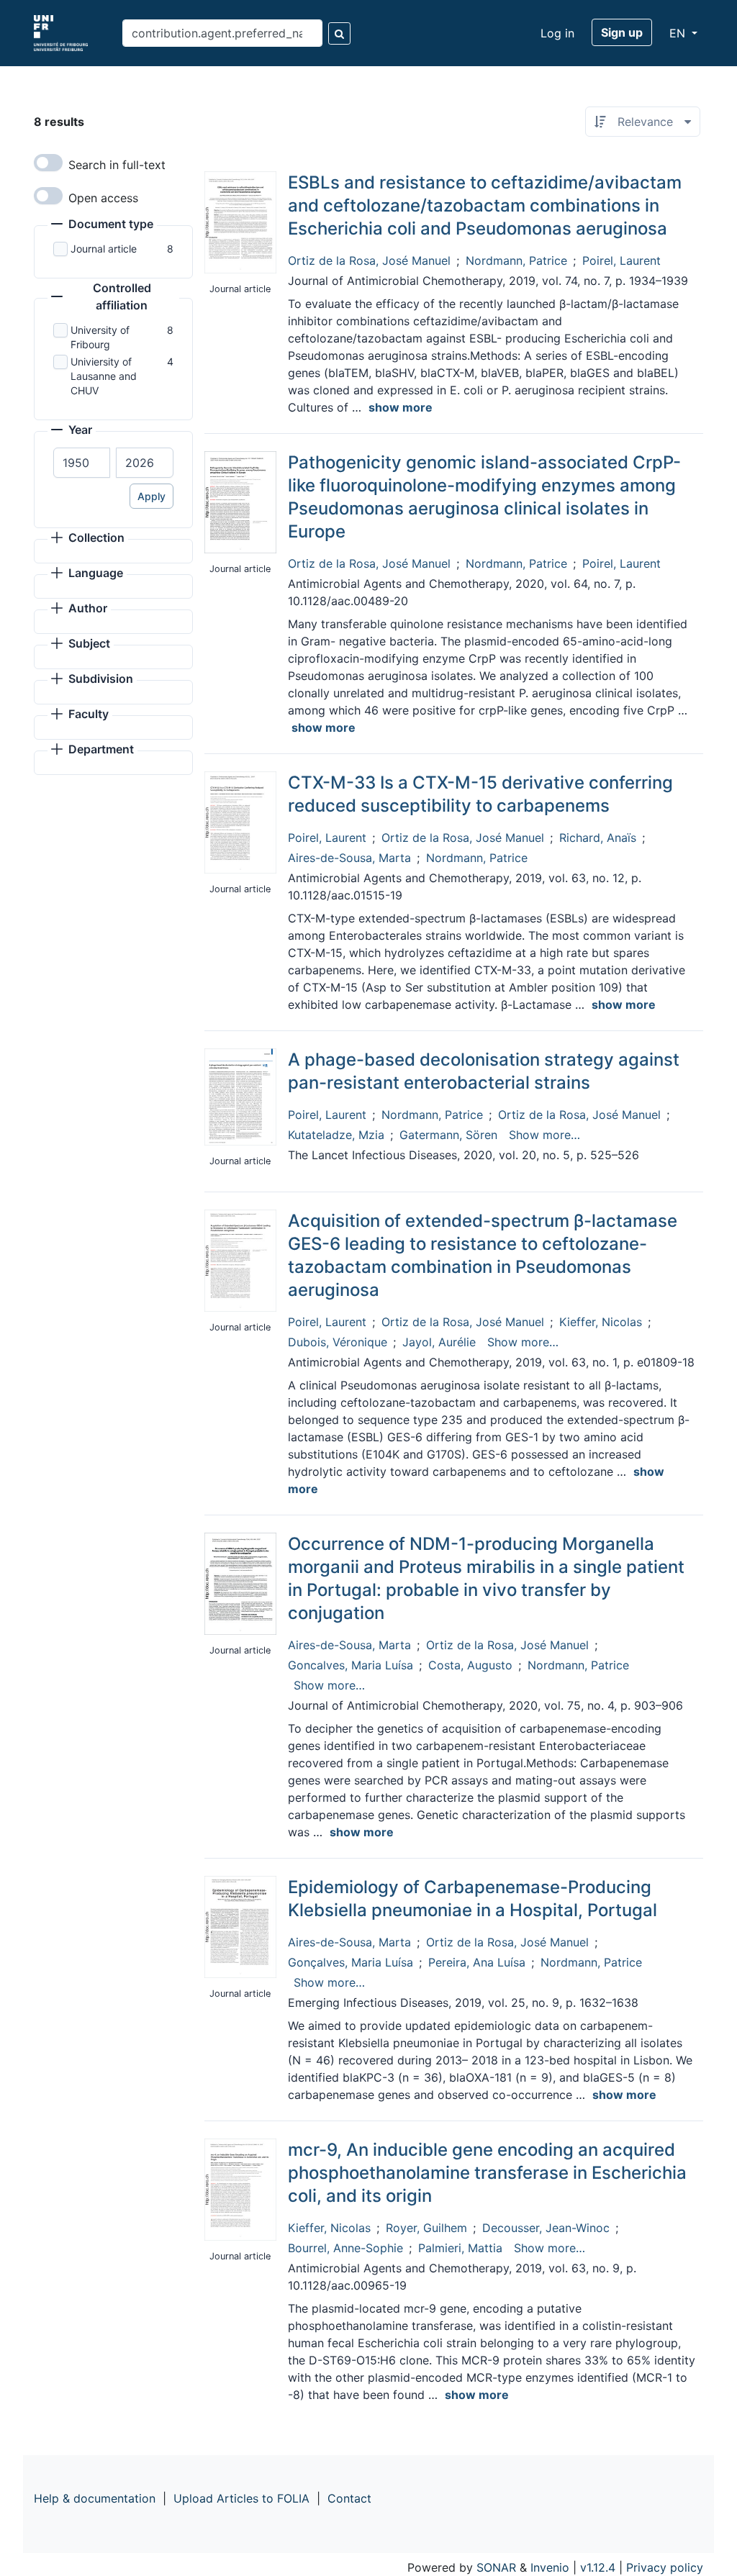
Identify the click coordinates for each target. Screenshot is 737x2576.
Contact (349, 2498)
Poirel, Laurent (621, 260)
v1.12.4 (598, 2567)
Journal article (104, 249)
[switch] (48, 163)
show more (401, 407)
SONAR (496, 2567)
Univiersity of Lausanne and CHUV (104, 376)
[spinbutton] (82, 463)
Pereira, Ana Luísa (477, 1962)
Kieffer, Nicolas (601, 1322)
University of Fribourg (100, 337)
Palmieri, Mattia (460, 2248)
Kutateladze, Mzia (336, 1135)
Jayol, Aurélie (439, 1342)
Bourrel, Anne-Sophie (345, 2248)
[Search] (339, 33)
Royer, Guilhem (426, 2228)
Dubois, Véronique (338, 1342)
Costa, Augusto (470, 1665)
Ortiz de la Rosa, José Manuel (369, 260)
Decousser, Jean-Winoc (546, 2228)
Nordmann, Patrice (516, 260)
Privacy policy (665, 2567)
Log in (557, 33)
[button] (102, 225)
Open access (103, 198)
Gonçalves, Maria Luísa (351, 1962)
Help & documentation (95, 2498)
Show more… (544, 1135)
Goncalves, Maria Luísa (351, 1665)
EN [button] (679, 33)
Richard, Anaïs (598, 838)
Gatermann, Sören (448, 1135)
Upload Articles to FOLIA (241, 2498)
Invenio (550, 2567)
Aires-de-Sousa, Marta (349, 858)
